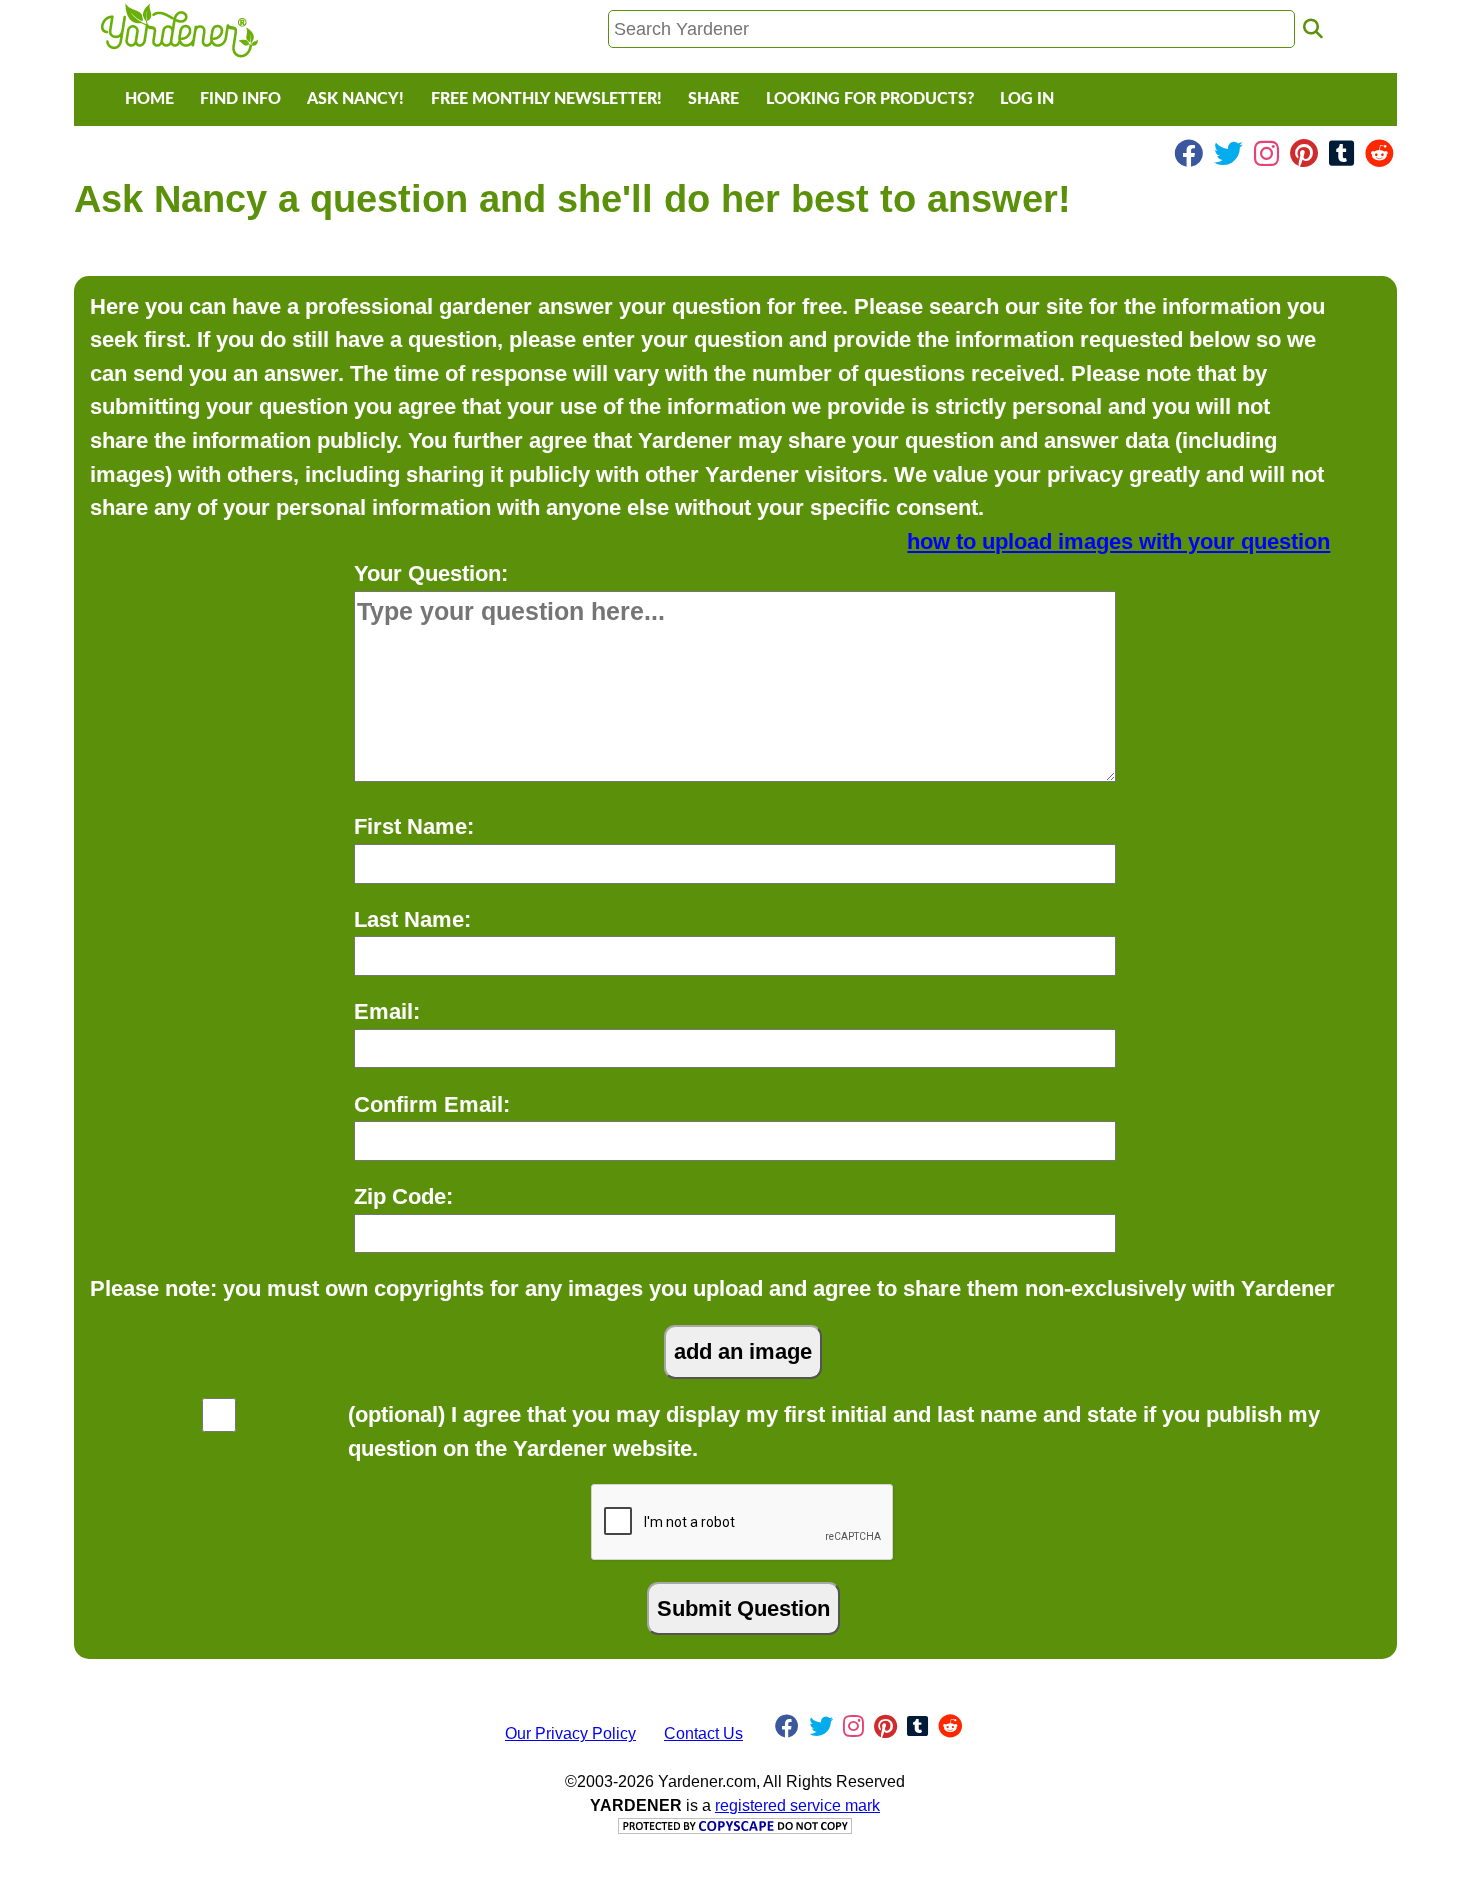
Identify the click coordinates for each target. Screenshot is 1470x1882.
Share (713, 99)
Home (149, 99)
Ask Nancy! (355, 99)
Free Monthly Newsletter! (546, 99)
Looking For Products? (870, 99)
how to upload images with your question (1118, 541)
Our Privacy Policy (570, 1733)
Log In (1027, 99)
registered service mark (797, 1805)
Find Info (240, 99)
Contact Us (703, 1733)
